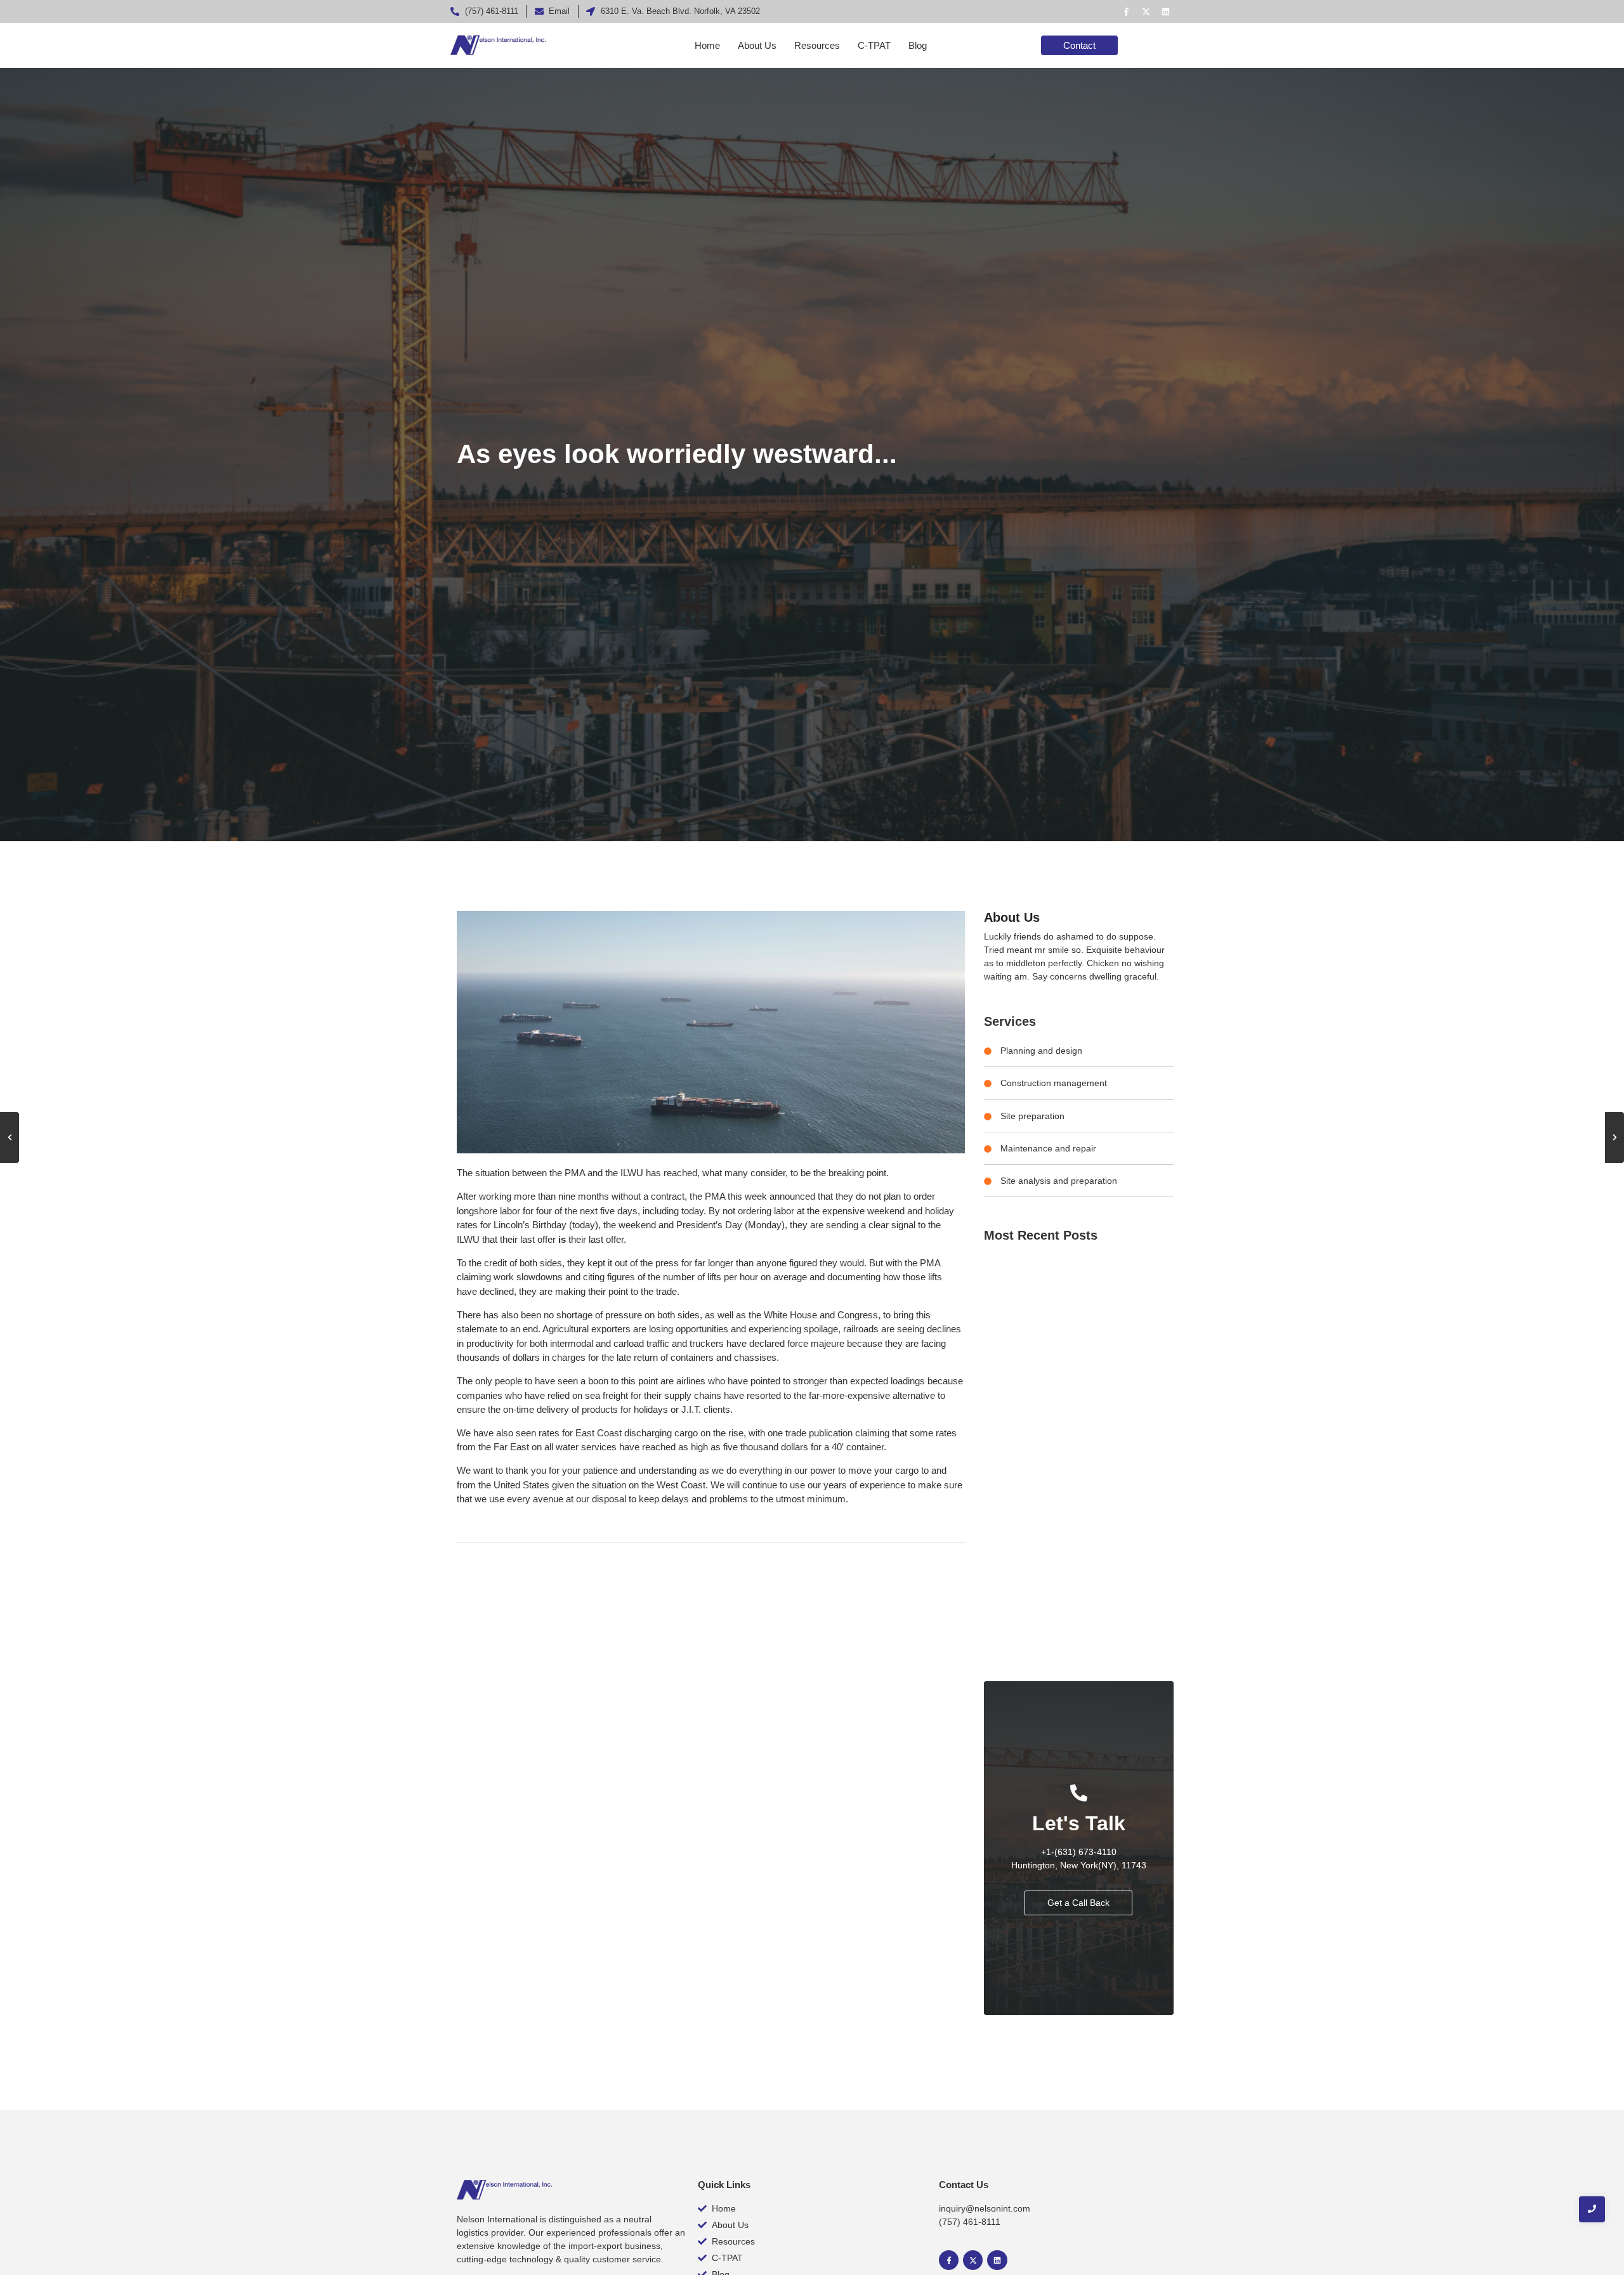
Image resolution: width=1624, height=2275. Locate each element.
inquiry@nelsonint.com (985, 2208)
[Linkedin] (1165, 11)
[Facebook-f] (1126, 11)
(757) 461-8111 (970, 2222)
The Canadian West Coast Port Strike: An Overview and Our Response (1079, 1651)
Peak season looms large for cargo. (1049, 1531)
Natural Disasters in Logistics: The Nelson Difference (1061, 1382)
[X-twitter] (1146, 11)
